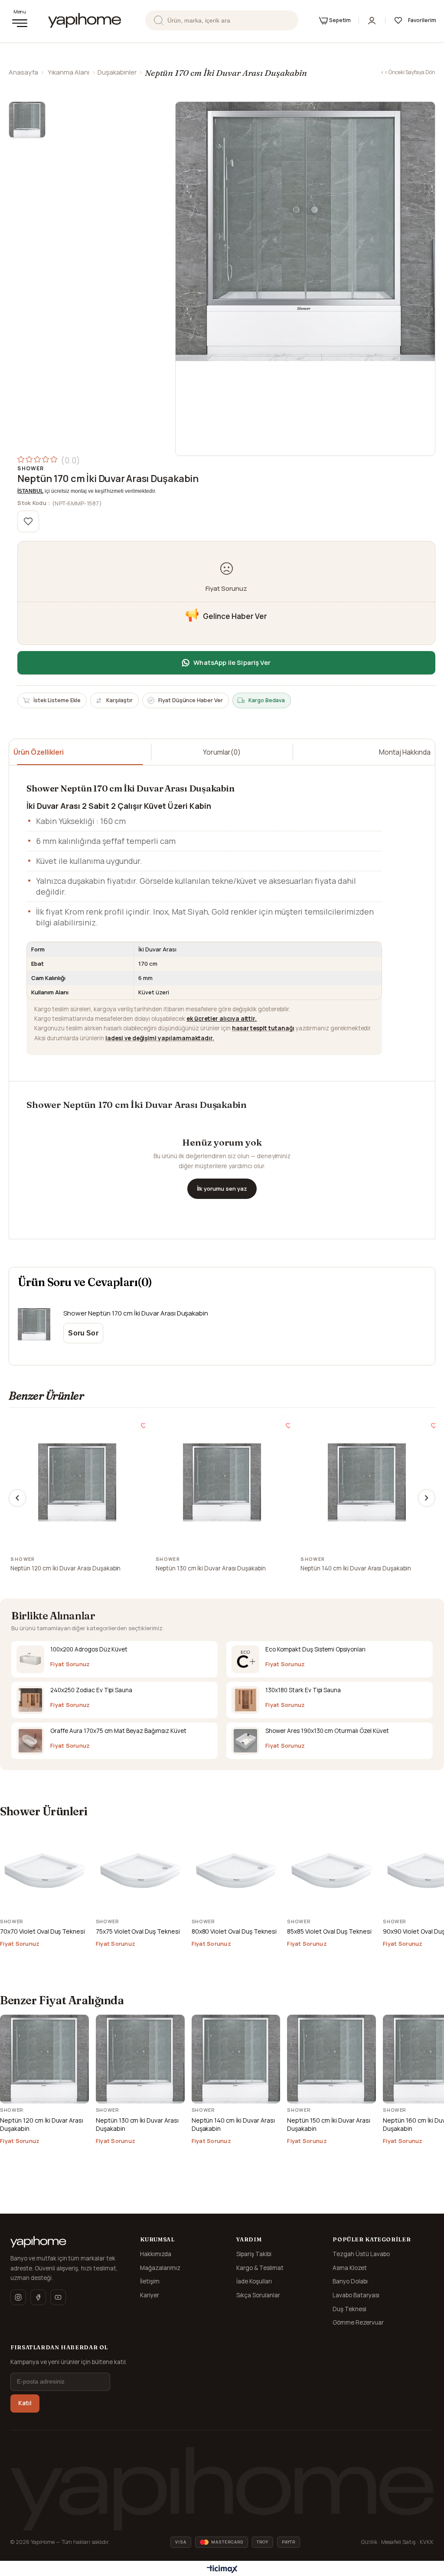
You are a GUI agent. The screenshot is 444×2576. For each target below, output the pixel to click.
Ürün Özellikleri (39, 752)
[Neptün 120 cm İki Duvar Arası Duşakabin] (77, 1482)
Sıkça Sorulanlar (258, 2295)
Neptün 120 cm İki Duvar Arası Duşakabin (65, 1568)
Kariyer (150, 2295)
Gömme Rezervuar (358, 2322)
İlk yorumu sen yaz (222, 1189)
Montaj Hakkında (405, 752)
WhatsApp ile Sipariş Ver (232, 663)
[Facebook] (38, 2297)
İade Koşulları (254, 2281)
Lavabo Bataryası (356, 2295)
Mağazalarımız (160, 2268)
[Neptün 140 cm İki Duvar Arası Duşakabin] (367, 1482)
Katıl (25, 2403)
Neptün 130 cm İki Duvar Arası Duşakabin (211, 1568)
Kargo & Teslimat (260, 2268)
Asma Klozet (350, 2268)
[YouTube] (58, 2297)
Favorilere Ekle (142, 1422)
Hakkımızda (156, 2254)
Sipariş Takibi (254, 2254)
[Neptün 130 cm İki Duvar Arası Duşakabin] (222, 1482)
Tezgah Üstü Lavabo (361, 2254)
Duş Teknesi (349, 2309)
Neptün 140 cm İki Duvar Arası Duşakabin (356, 1568)
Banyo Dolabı (350, 2281)
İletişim (150, 2281)
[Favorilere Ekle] (28, 521)
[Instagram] (18, 2297)
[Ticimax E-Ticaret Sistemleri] (222, 2569)
